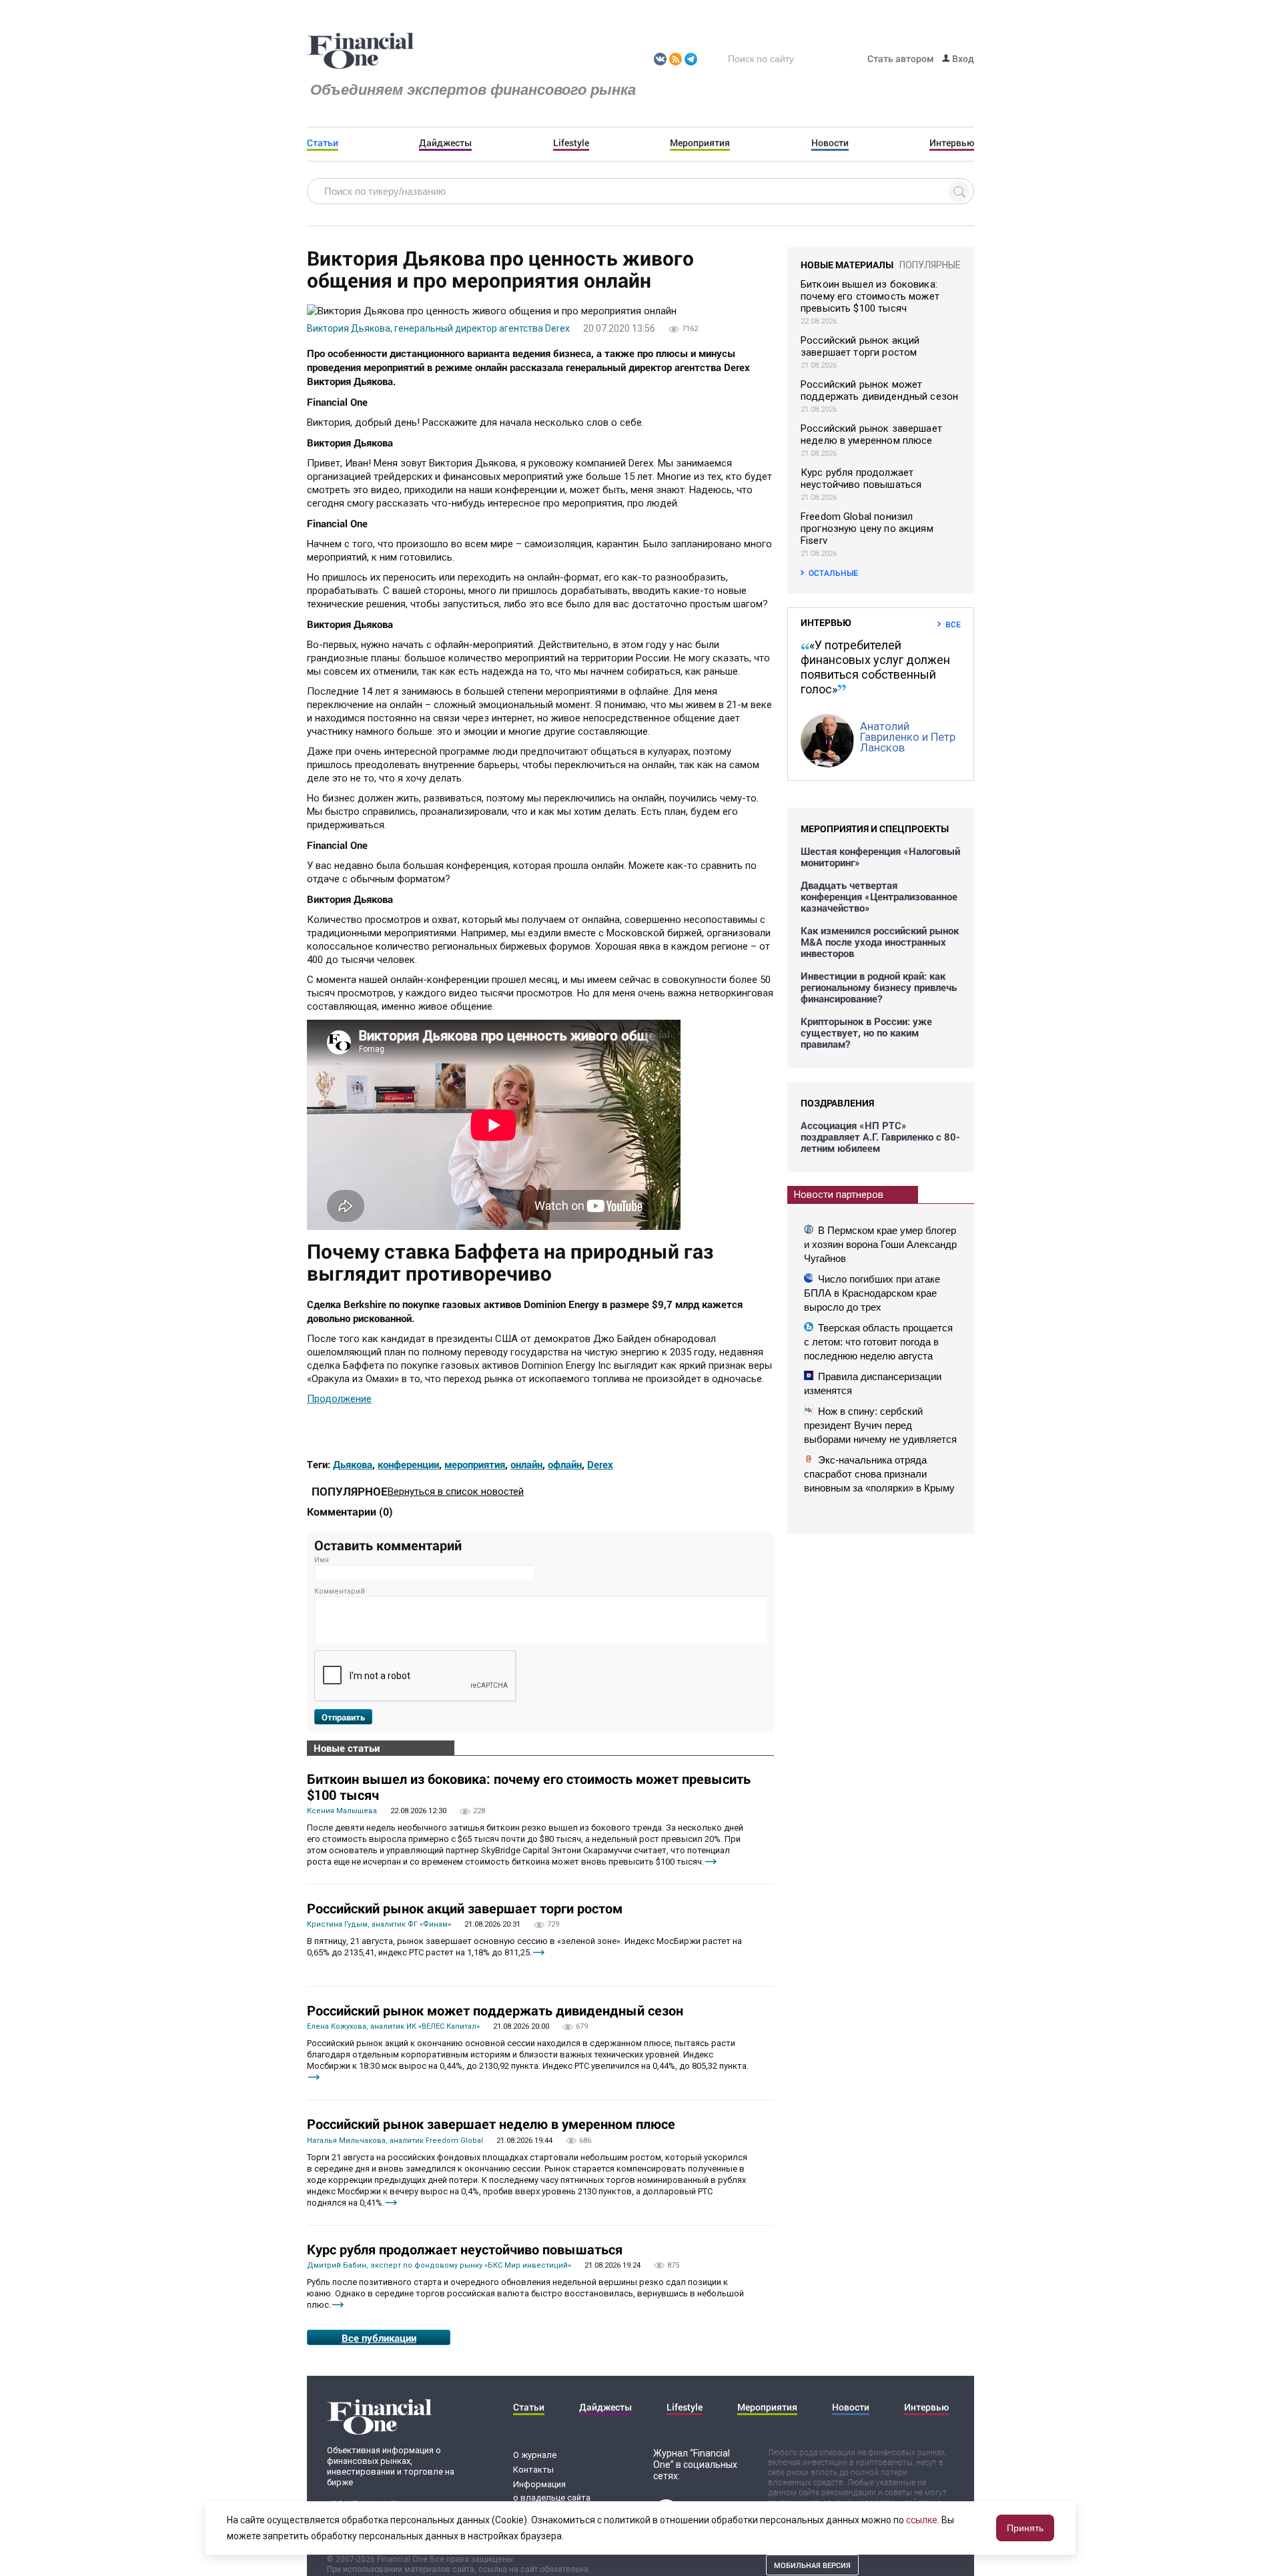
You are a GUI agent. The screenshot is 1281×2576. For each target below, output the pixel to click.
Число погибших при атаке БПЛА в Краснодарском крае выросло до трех (872, 1293)
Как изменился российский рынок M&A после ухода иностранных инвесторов (880, 942)
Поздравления (837, 1103)
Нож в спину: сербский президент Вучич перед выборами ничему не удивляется (880, 1425)
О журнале (535, 2455)
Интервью (952, 143)
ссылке (922, 2520)
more (711, 1862)
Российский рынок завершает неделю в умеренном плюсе (491, 2124)
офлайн (565, 1464)
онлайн (526, 1464)
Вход (962, 58)
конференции (408, 1464)
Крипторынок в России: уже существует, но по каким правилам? (866, 1033)
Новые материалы (847, 265)
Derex (600, 1464)
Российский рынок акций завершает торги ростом (465, 1908)
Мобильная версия (812, 2565)
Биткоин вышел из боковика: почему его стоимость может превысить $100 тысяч (529, 1787)
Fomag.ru (360, 51)
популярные (930, 265)
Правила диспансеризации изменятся (873, 1383)
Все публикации (379, 2338)
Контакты (533, 2470)
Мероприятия (700, 143)
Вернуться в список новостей (456, 1492)
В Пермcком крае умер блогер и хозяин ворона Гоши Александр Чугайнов (880, 1244)
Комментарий (340, 1591)
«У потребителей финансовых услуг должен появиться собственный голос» (875, 667)
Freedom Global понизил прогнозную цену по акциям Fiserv (867, 529)
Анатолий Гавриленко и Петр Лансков (908, 737)
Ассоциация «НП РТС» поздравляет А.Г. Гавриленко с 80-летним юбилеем (880, 1137)
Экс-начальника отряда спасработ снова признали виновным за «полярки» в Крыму (879, 1474)
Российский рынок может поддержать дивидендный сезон (495, 2010)
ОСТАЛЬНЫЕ (833, 573)
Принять (1025, 2528)
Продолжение (339, 1399)
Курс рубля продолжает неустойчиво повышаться (465, 2249)
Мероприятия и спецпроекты (875, 829)
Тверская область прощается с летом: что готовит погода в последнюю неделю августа (878, 1342)
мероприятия (475, 1464)
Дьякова (353, 1464)
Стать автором (901, 58)
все (953, 624)
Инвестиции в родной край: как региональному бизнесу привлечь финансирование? (879, 987)
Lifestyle (571, 143)
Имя (322, 1560)
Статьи (323, 143)
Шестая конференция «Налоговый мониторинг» (880, 857)
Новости (830, 143)
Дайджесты (445, 143)
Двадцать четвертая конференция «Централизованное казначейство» (879, 897)
